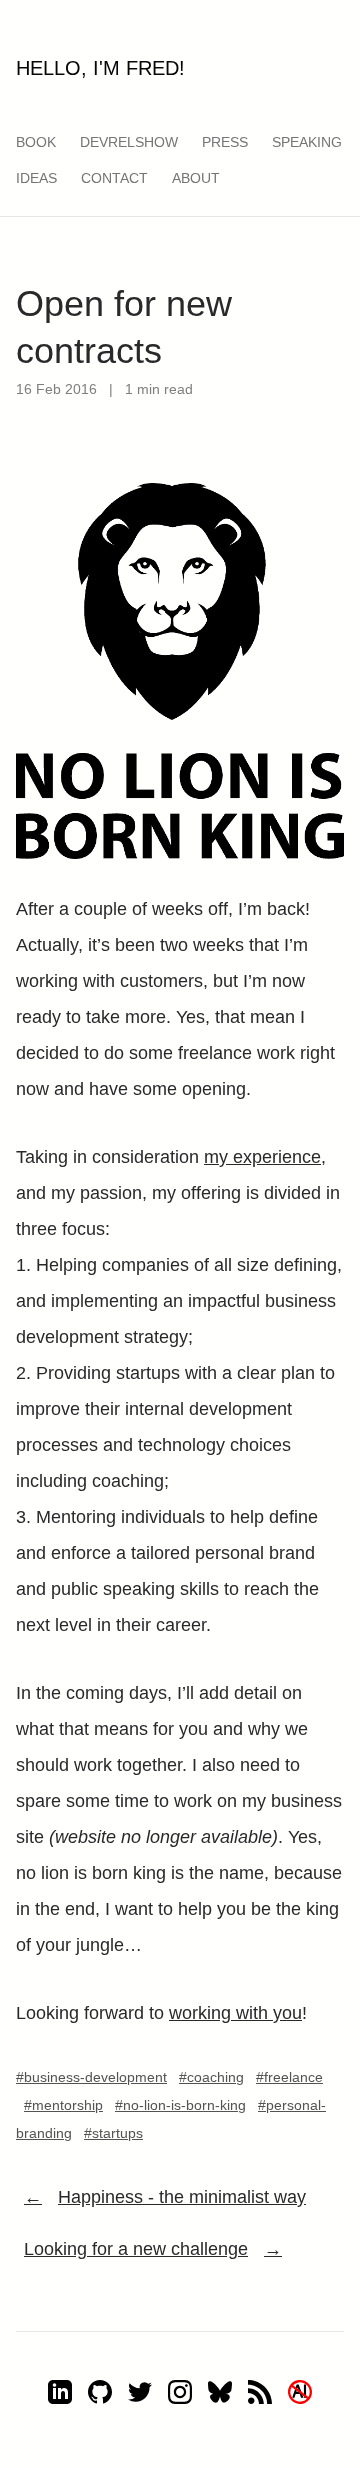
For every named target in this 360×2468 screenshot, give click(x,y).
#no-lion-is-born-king (180, 2105)
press (225, 142)
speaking (307, 142)
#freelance (289, 2077)
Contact (114, 178)
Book (36, 142)
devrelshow (129, 142)
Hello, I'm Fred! (100, 68)
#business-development (91, 2077)
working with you (235, 2013)
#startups (113, 2133)
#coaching (211, 2077)
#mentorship (63, 2105)
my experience (262, 1157)
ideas (36, 178)
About (196, 178)
